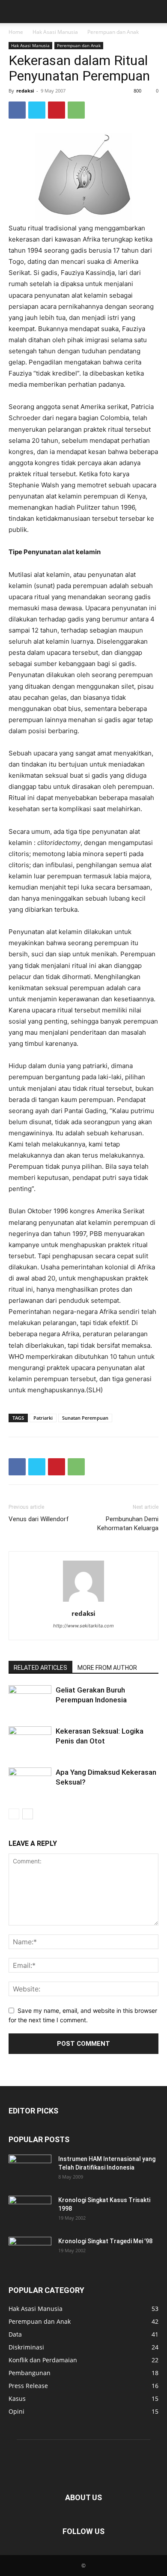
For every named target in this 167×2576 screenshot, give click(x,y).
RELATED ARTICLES (40, 1668)
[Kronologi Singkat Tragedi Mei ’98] (30, 2252)
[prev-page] (14, 1814)
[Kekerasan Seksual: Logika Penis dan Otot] (30, 1741)
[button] (15, 12)
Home (16, 32)
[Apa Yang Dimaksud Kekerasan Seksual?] (30, 1782)
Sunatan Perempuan (85, 1418)
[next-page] (28, 1814)
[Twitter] (37, 110)
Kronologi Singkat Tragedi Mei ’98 (105, 2241)
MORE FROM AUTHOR (107, 1668)
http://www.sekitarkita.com (83, 1626)
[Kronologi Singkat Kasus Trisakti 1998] (30, 2211)
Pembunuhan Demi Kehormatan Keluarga (128, 1524)
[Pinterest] (57, 110)
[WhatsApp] (76, 110)
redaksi (25, 91)
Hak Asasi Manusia (55, 32)
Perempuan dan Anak (113, 32)
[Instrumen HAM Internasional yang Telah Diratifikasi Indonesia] (30, 2170)
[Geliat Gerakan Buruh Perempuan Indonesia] (30, 1700)
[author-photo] (83, 1601)
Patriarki (43, 1418)
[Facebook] (17, 110)
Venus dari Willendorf (39, 1519)
